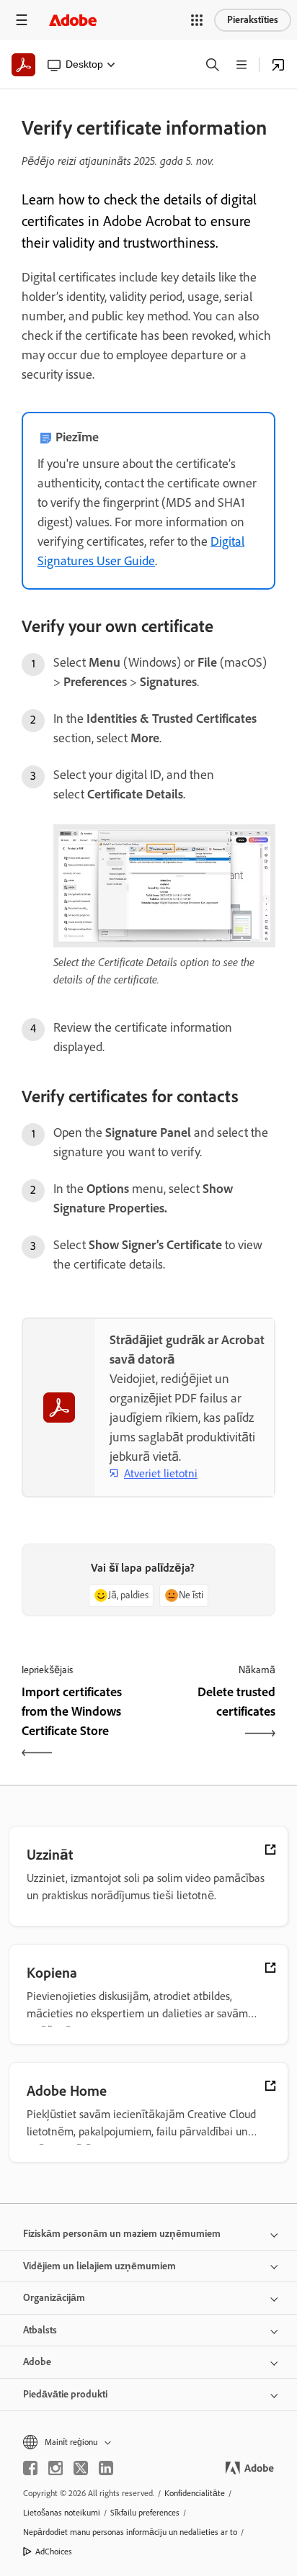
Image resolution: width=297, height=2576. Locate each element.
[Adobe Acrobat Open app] (278, 65)
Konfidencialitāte (195, 2493)
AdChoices (54, 2552)
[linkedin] (106, 2468)
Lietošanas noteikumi (62, 2513)
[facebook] (30, 2468)
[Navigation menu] (22, 20)
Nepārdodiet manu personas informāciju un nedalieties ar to (130, 2532)
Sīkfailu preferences (145, 2513)
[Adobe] (73, 20)
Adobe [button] (37, 2362)
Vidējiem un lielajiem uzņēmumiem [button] (99, 2266)
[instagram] (56, 2468)
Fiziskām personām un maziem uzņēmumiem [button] (122, 2234)
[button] (197, 20)
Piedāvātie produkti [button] (65, 2394)
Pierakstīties (253, 20)
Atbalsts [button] (40, 2330)
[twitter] (81, 2468)
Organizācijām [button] (54, 2298)
